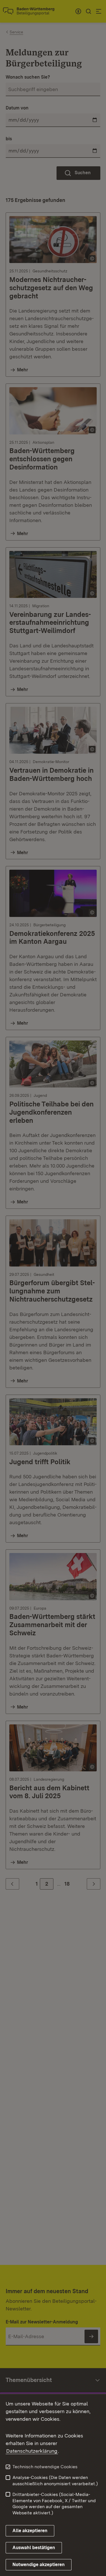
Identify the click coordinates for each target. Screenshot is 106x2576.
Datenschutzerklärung (32, 2451)
